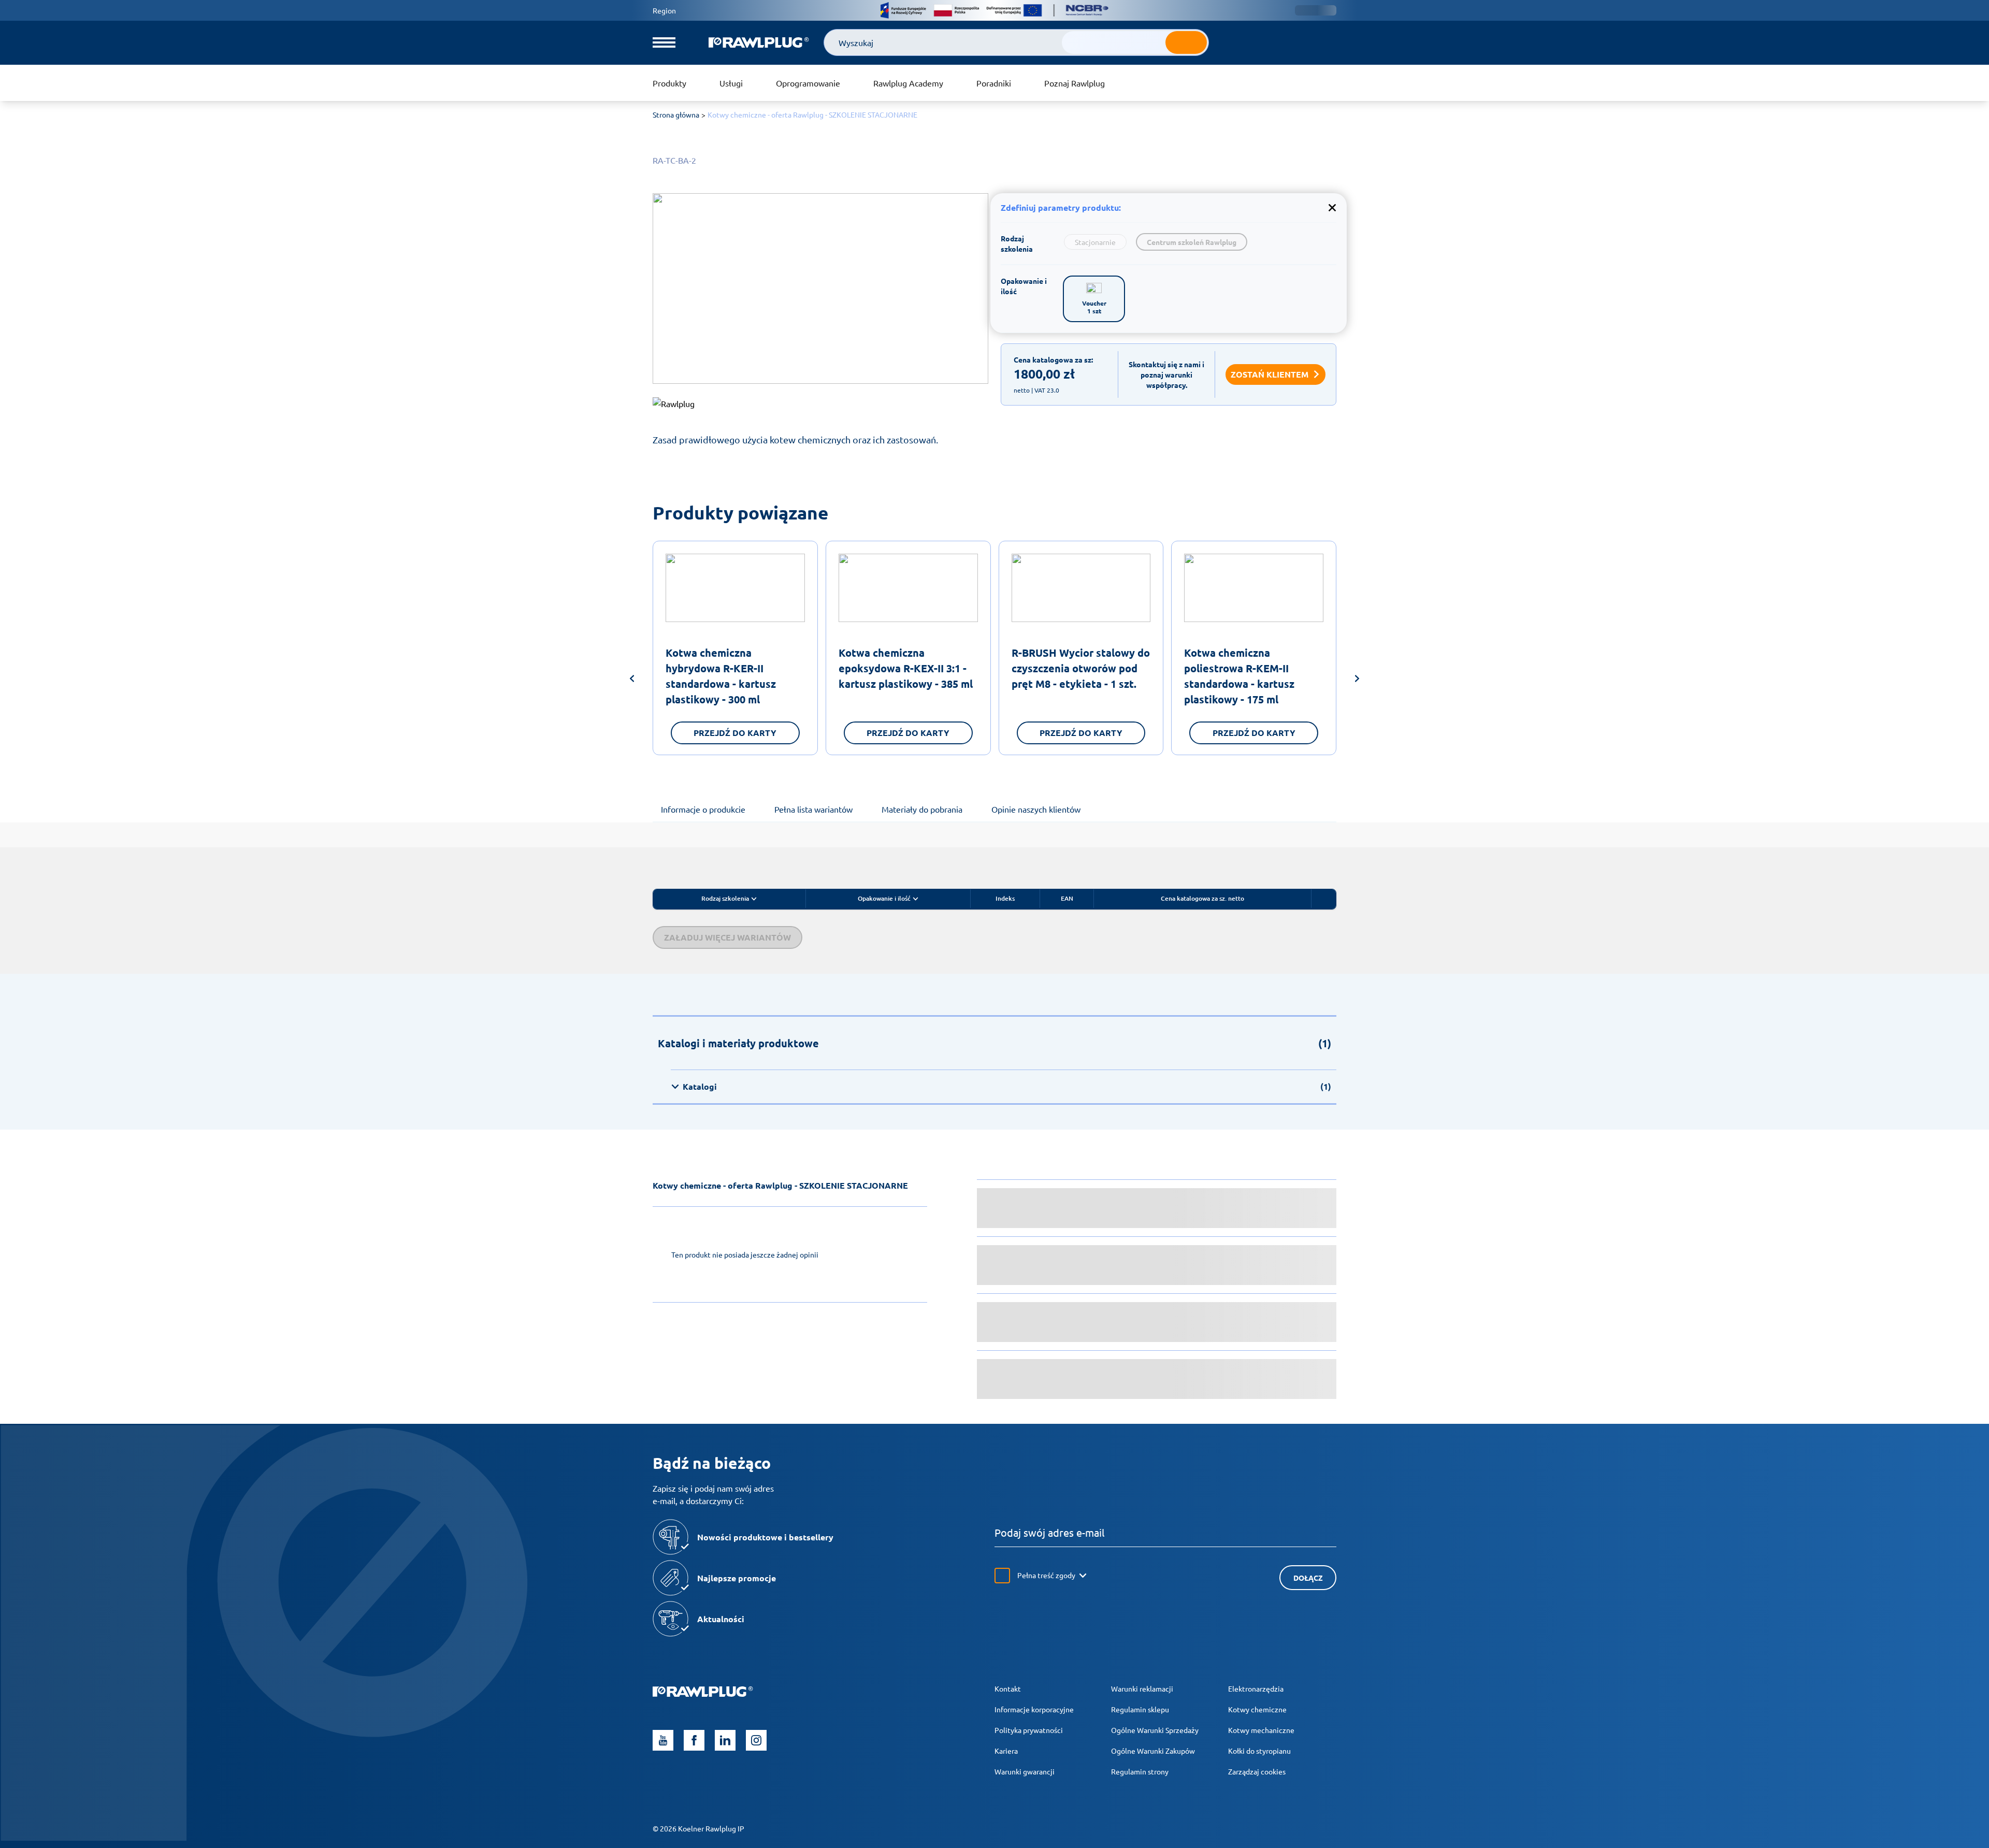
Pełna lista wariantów (813, 809)
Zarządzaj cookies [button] (1257, 1771)
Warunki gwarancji (1025, 1771)
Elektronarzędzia (1256, 1688)
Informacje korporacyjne (1034, 1709)
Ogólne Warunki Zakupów (1153, 1751)
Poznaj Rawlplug (1075, 83)
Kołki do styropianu (1259, 1751)
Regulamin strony (1140, 1771)
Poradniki (994, 83)
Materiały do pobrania (922, 809)
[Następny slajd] (1357, 680)
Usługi (731, 83)
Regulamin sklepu (1140, 1709)
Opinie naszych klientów (1036, 809)
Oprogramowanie (808, 83)
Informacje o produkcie (703, 809)
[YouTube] (663, 1740)
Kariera (1006, 1751)
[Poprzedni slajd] (632, 680)
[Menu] (664, 42)
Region (664, 10)
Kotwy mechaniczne (1261, 1730)
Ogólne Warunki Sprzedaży (1155, 1730)
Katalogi (1007, 1086)
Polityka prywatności (1029, 1730)
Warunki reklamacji (1142, 1688)
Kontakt (1008, 1688)
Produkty (669, 83)
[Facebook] (694, 1740)
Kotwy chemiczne (1257, 1709)
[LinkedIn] (725, 1740)
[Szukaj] (1186, 42)
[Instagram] (756, 1740)
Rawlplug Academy (908, 83)
